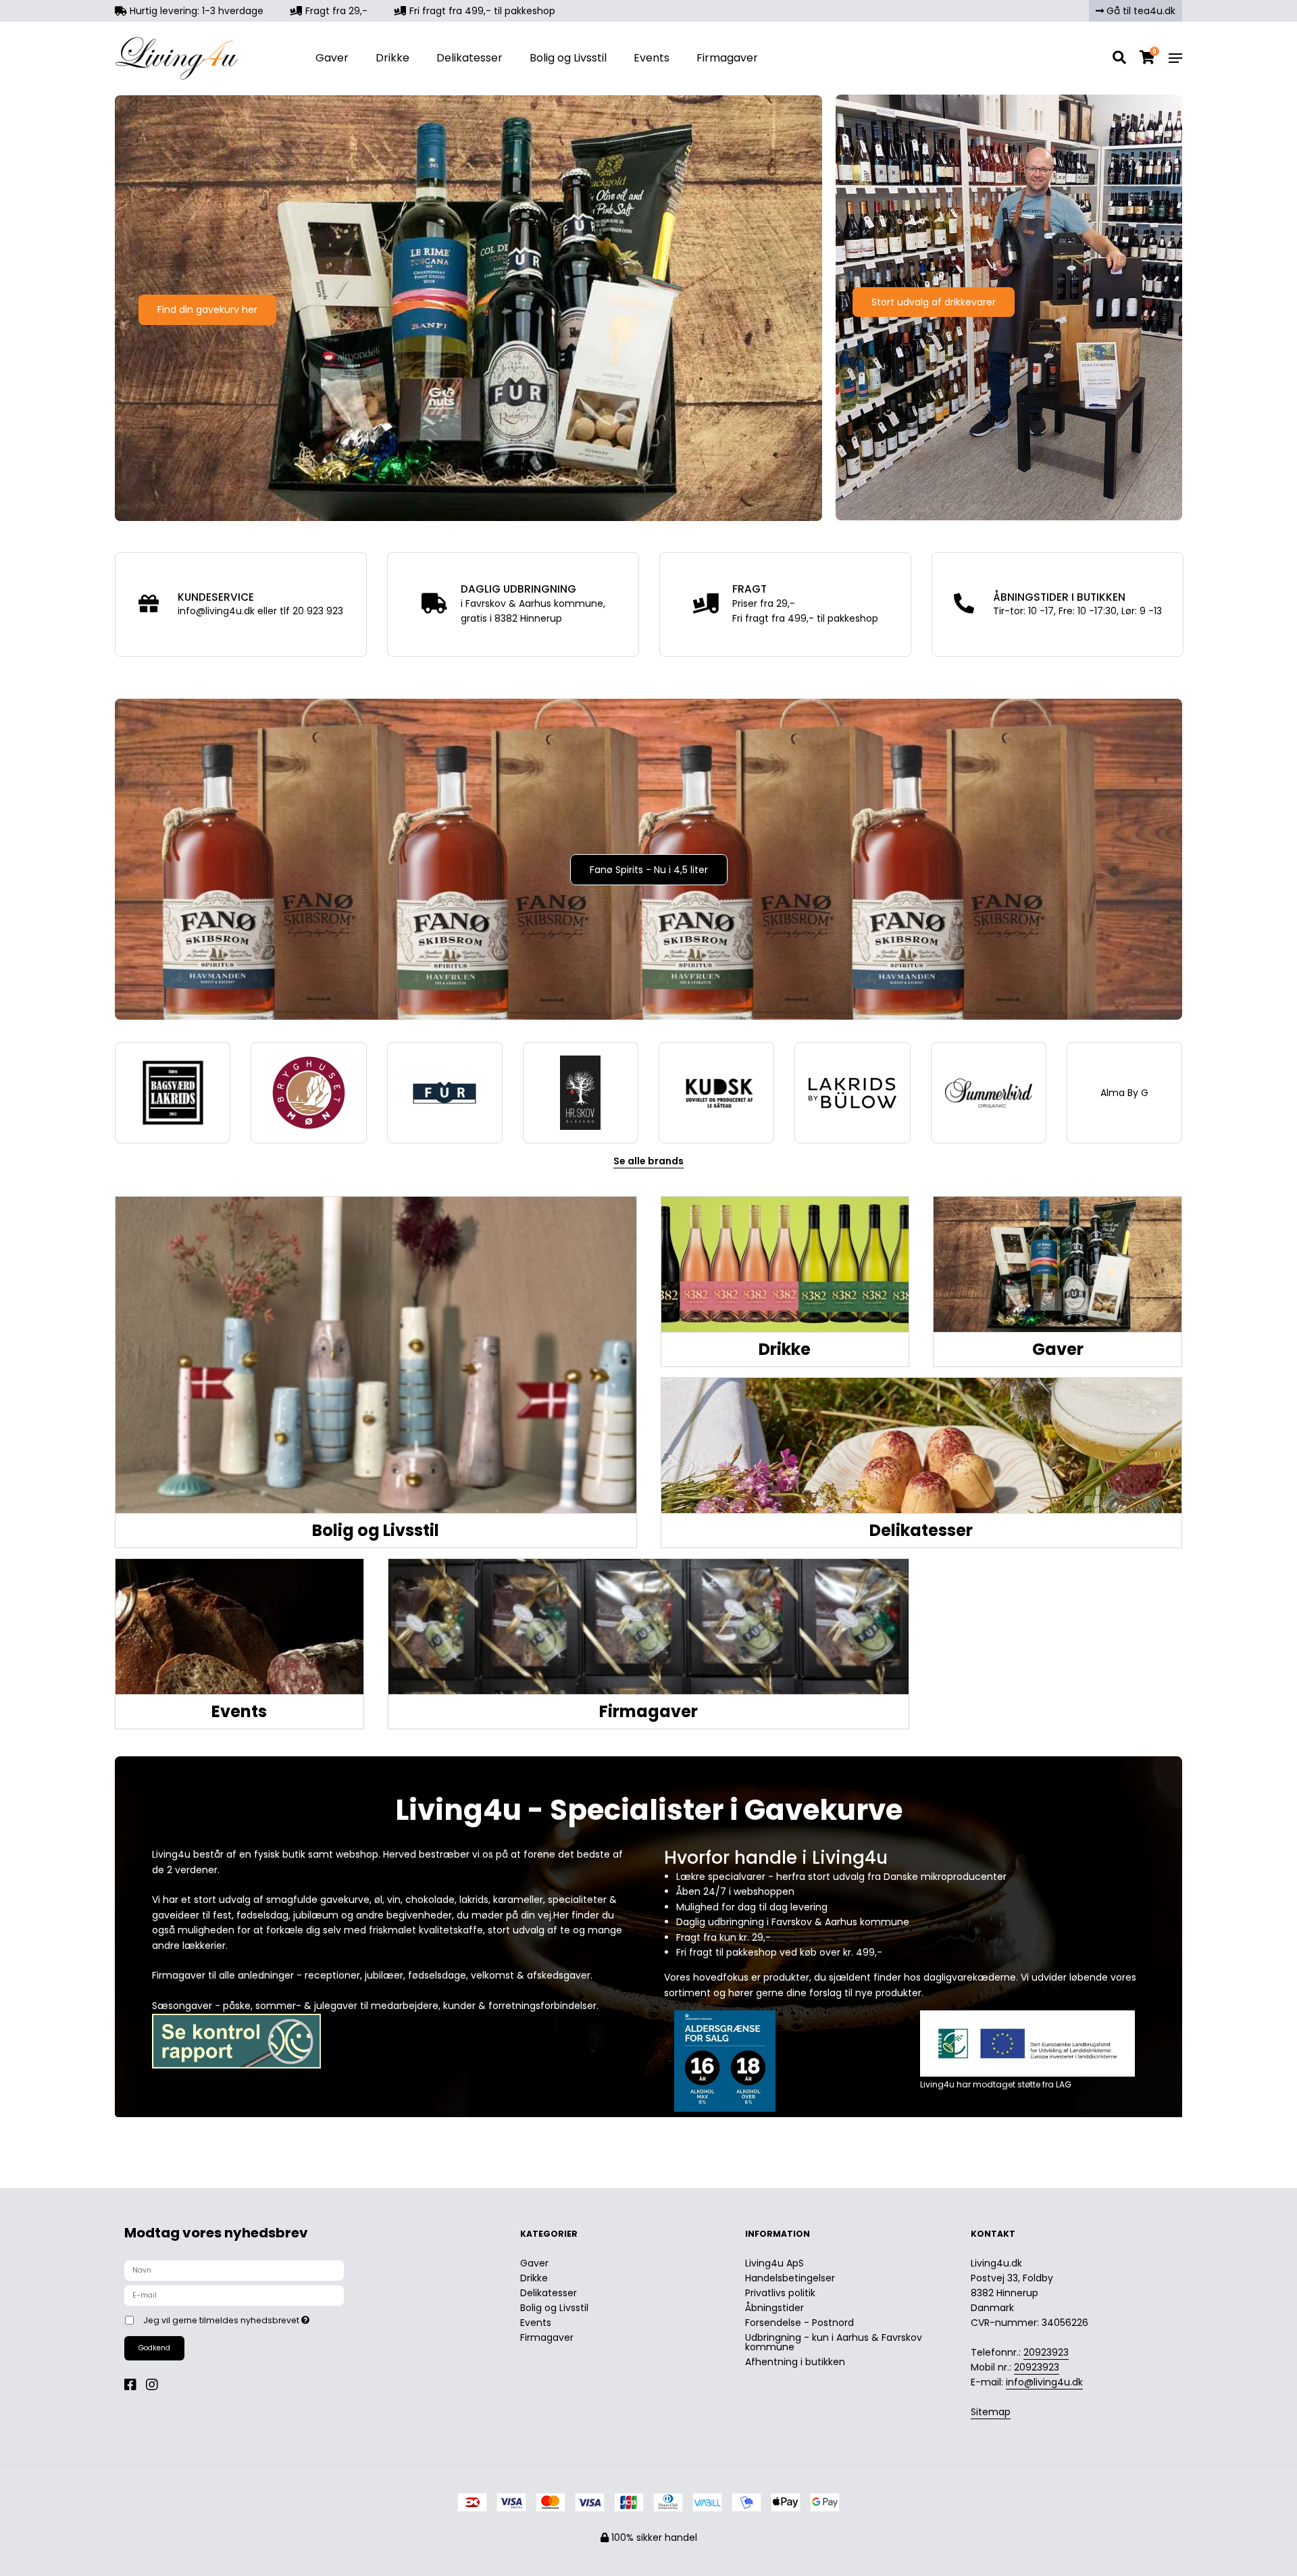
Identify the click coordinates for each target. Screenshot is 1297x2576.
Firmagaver (727, 58)
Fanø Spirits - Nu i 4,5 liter (649, 870)
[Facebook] (134, 2385)
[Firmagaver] (649, 1627)
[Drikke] (785, 1264)
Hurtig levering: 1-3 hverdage (195, 11)
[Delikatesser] (922, 1445)
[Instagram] (155, 2385)
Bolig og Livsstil (568, 58)
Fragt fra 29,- (335, 11)
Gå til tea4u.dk (1140, 11)
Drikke (392, 58)
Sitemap (991, 2412)
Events (652, 58)
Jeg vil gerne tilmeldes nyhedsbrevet (276, 2319)
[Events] (239, 1627)
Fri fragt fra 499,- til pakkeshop (481, 11)
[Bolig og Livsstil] (376, 1355)
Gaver (332, 58)
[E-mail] (234, 2295)
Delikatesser (469, 58)
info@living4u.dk (1044, 2382)
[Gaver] (1058, 1264)
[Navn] (234, 2270)
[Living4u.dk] (198, 58)
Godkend (154, 2348)
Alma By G (1124, 1093)
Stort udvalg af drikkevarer (934, 302)
